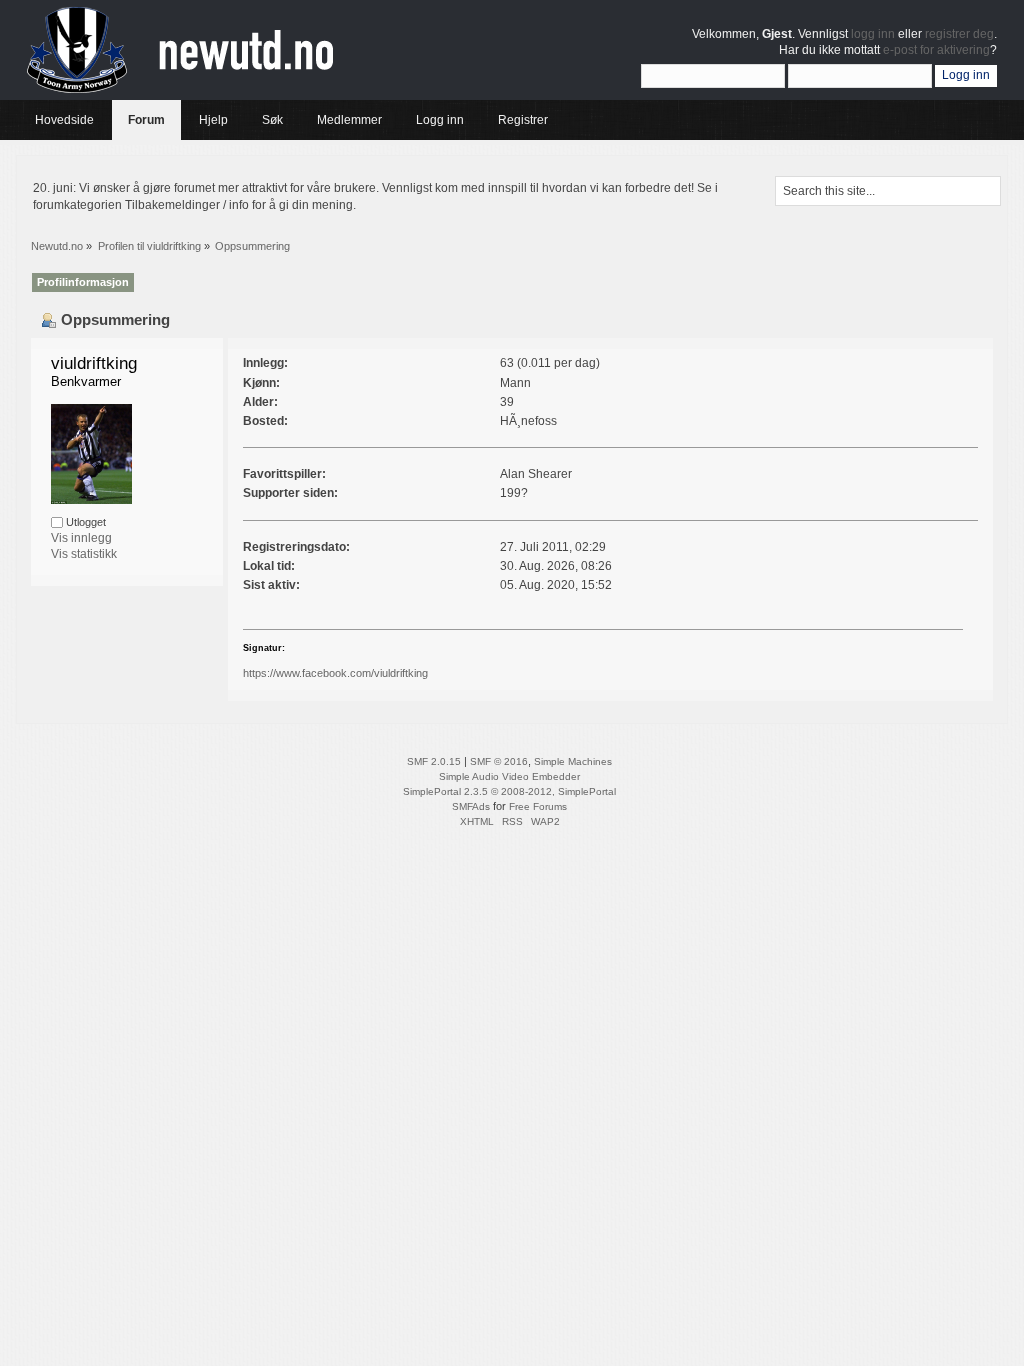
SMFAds (471, 806)
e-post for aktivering (936, 50)
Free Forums (538, 806)
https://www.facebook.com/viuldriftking (335, 673)
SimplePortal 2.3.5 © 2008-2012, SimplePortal (509, 791)
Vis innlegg (81, 538)
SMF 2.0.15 (434, 761)
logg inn (873, 34)
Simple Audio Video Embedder (509, 776)
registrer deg (959, 34)
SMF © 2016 (499, 761)
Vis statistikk (84, 554)
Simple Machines (573, 761)
